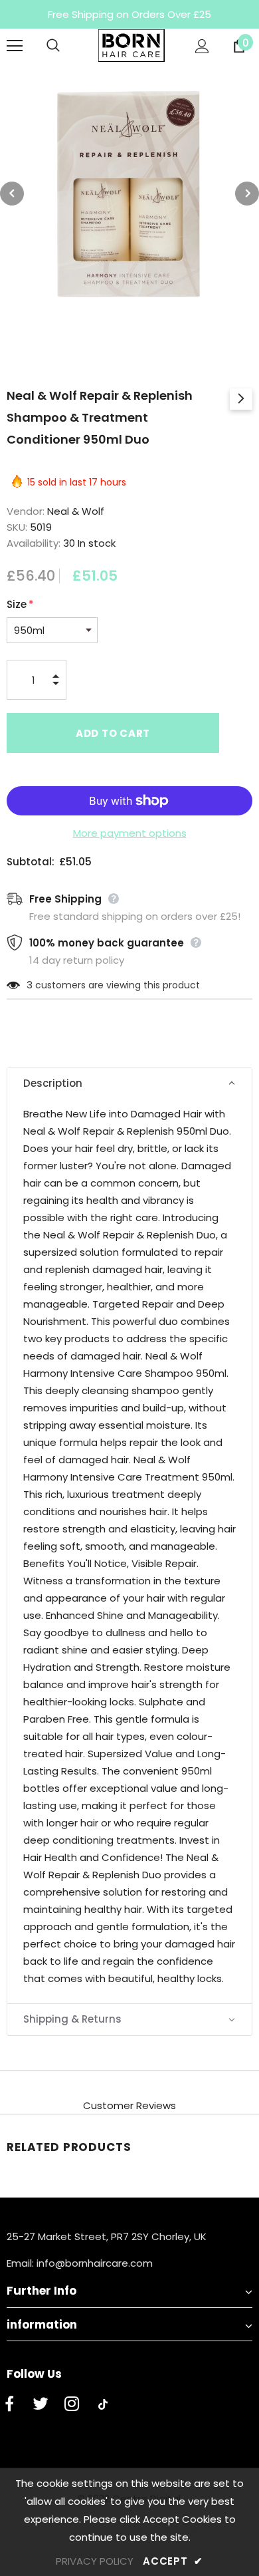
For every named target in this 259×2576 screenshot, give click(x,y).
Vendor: (26, 511)
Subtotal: (31, 862)
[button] (129, 1084)
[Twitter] (41, 2404)
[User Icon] (202, 46)
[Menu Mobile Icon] (15, 46)
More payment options (130, 833)
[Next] (247, 194)
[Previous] (12, 194)
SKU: (17, 527)
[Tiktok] (103, 2404)
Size (20, 604)
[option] (129, 194)
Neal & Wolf (76, 511)
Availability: (34, 543)
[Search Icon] (66, 46)
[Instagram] (72, 2404)
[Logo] (131, 46)
